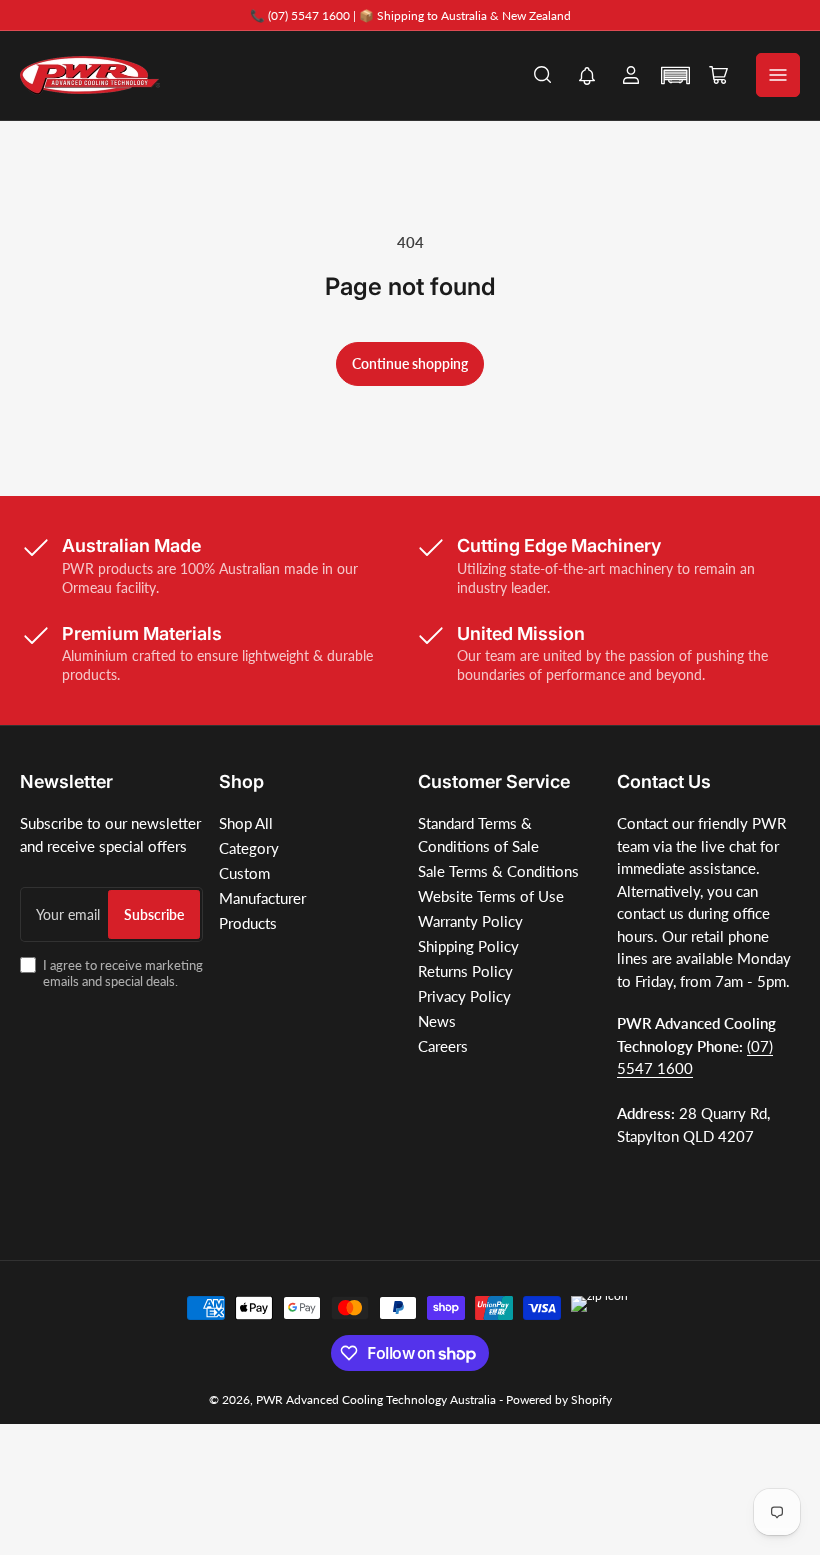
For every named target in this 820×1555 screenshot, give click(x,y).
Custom (244, 873)
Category (249, 848)
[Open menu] (778, 75)
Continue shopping (410, 363)
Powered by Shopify (559, 1399)
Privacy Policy (464, 996)
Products (248, 923)
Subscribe (154, 914)
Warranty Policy (470, 921)
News (437, 1021)
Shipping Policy (468, 946)
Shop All (246, 823)
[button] (587, 77)
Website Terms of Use (491, 896)
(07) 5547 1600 (309, 15)
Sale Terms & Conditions (498, 871)
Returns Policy (465, 971)
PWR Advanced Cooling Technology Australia (376, 1399)
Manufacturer (262, 898)
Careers (443, 1046)
